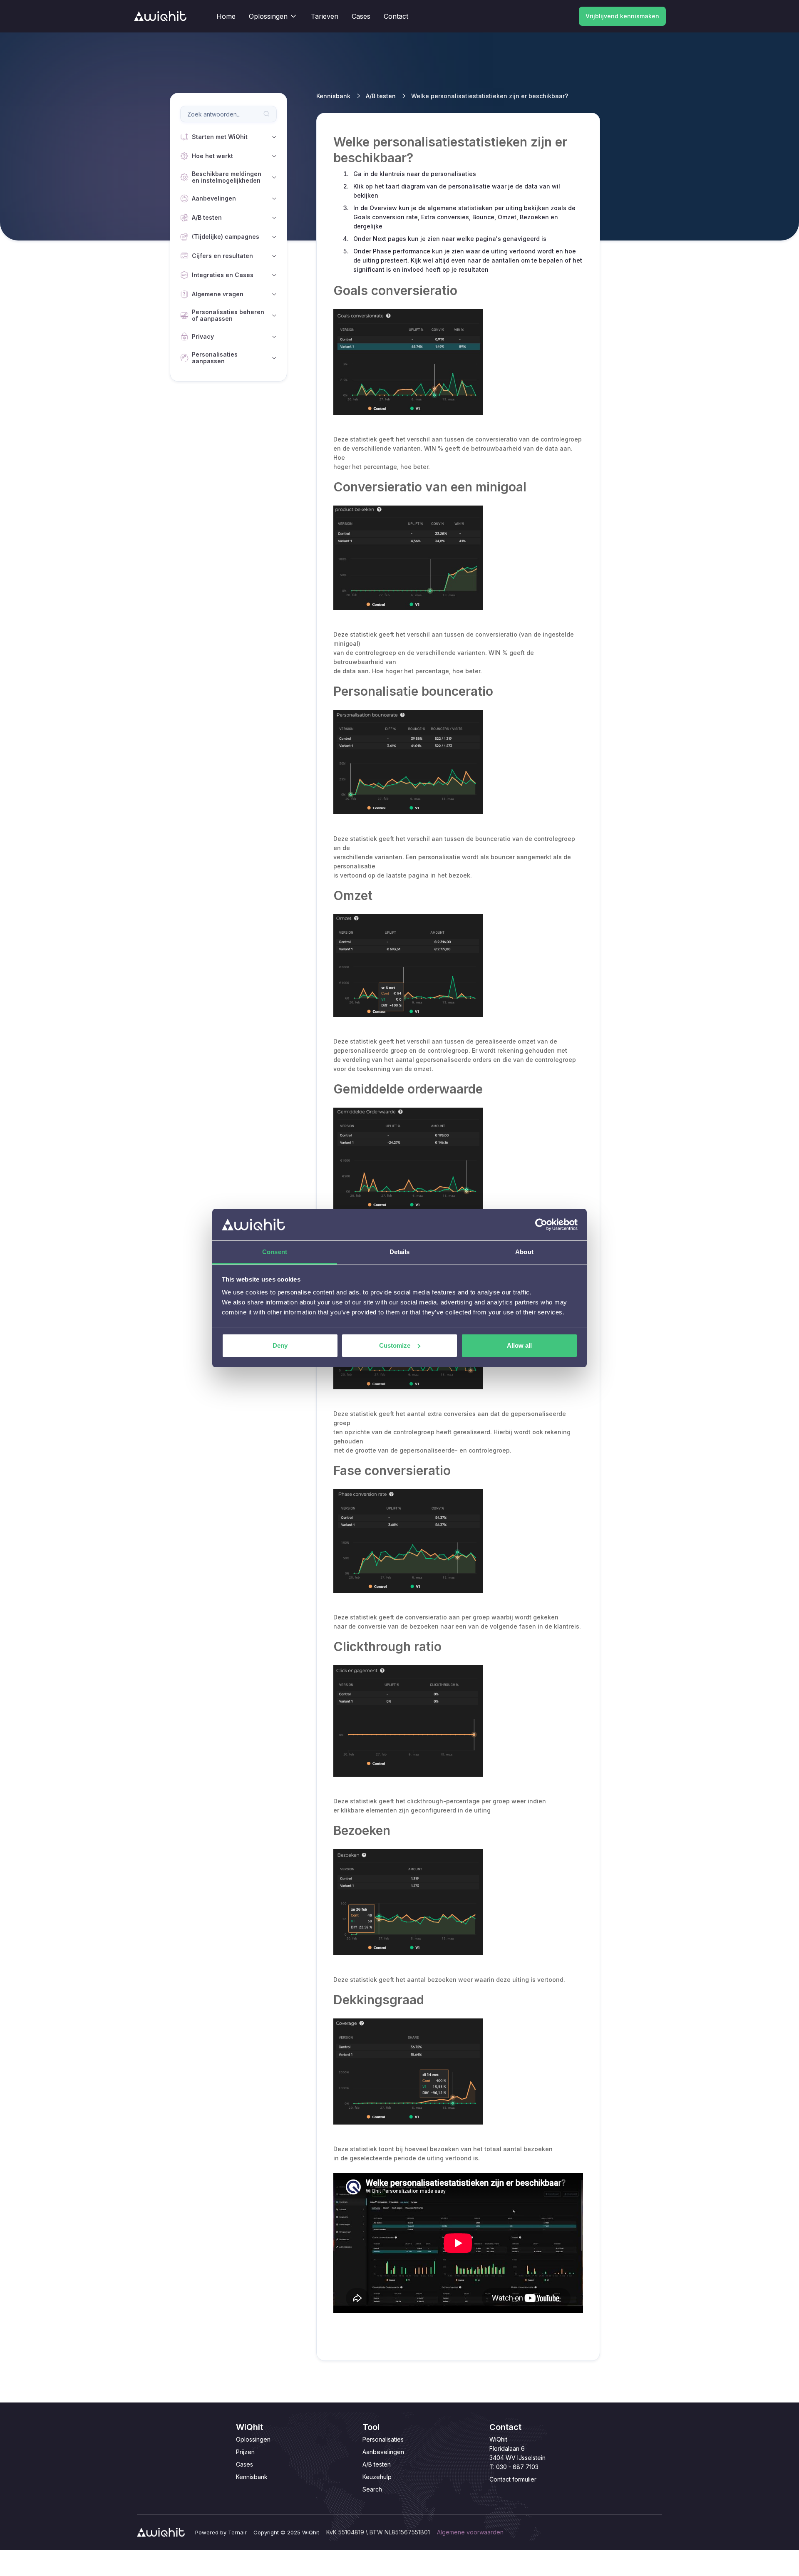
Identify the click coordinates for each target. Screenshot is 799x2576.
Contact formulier (513, 2479)
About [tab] (524, 1252)
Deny (280, 1345)
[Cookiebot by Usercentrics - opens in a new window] (541, 1225)
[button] (273, 16)
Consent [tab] (275, 1252)
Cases (244, 2464)
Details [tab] (400, 1252)
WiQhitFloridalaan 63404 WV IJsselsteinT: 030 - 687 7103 (517, 2453)
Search (372, 2489)
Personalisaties (383, 2439)
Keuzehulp (377, 2477)
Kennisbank (333, 96)
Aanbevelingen (383, 2452)
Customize (395, 1345)
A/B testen (381, 96)
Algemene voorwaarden (470, 2532)
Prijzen (245, 2452)
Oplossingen (253, 2439)
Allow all (519, 1345)
